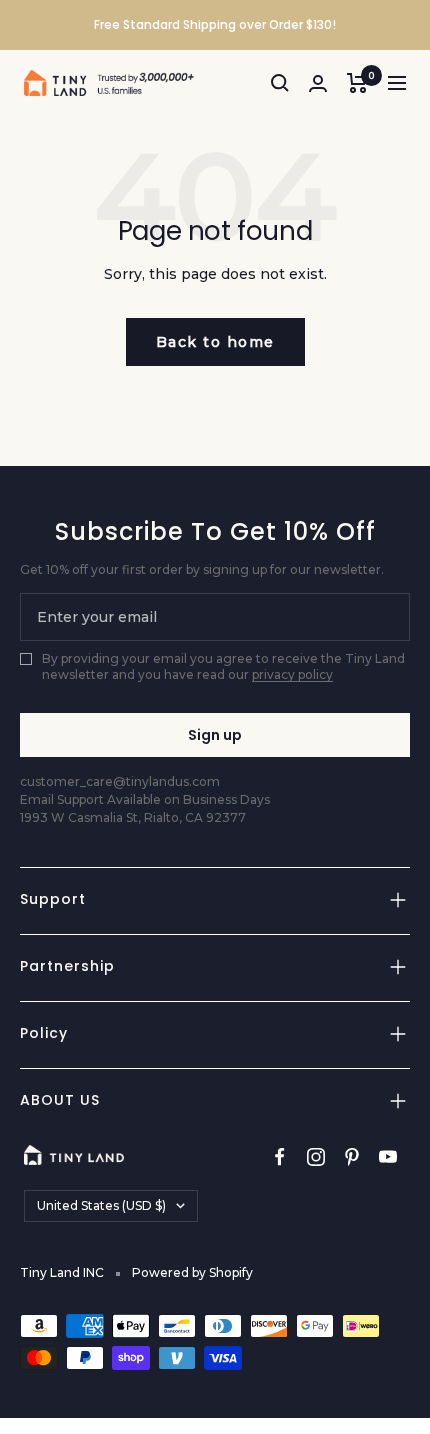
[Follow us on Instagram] (316, 1157)
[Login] (318, 83)
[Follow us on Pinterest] (352, 1157)
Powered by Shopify (192, 1272)
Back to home (215, 342)
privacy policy (292, 674)
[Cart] (357, 83)
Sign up (215, 735)
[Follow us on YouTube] (388, 1157)
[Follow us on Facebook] (280, 1157)
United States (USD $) (101, 1205)
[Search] (280, 83)
